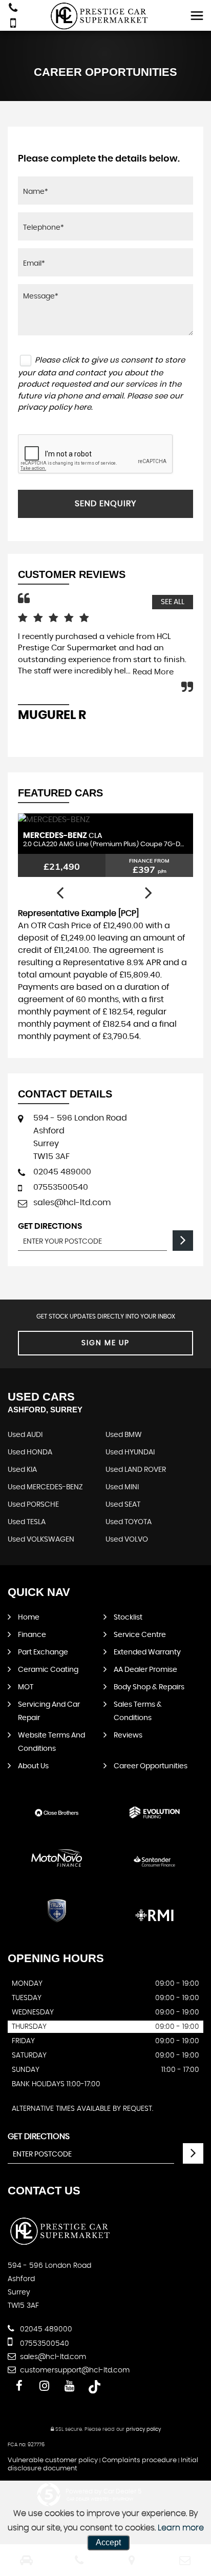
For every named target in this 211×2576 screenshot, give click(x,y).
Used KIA (22, 1470)
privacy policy (143, 2429)
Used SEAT (123, 1505)
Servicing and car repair (49, 1711)
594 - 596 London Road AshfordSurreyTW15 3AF (80, 1137)
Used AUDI (25, 1435)
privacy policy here (55, 407)
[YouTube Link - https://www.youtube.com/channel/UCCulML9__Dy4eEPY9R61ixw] (69, 2386)
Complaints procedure (139, 2460)
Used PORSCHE (33, 1505)
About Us (33, 1766)
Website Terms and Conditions (51, 1742)
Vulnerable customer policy (53, 2460)
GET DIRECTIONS (39, 2136)
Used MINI (122, 1487)
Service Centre (140, 1635)
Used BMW (124, 1435)
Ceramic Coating (48, 1670)
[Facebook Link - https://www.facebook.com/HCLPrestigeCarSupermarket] (19, 2386)
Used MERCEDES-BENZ (45, 1487)
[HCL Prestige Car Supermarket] (106, 16)
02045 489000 (62, 1172)
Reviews (128, 1735)
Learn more (181, 2528)
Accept (108, 2542)
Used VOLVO (127, 1540)
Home (29, 1618)
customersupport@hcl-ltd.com (74, 2370)
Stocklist (128, 1618)
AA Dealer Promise (145, 1670)
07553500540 (61, 1187)
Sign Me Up (105, 1343)
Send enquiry (105, 504)
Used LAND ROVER (136, 1470)
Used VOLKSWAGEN (41, 1540)
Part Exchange (43, 1652)
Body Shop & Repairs (149, 1687)
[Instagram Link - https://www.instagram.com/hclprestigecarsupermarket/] (44, 2386)
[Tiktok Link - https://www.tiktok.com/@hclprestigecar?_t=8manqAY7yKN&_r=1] (94, 2386)
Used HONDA (30, 1452)
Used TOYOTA (129, 1522)
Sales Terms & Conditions (138, 1711)
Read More (153, 672)
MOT (26, 1687)
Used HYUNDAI (130, 1452)
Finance (32, 1635)
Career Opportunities (151, 1766)
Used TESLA (27, 1522)
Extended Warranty (147, 1652)
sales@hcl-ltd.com (72, 1203)
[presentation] (60, 893)
